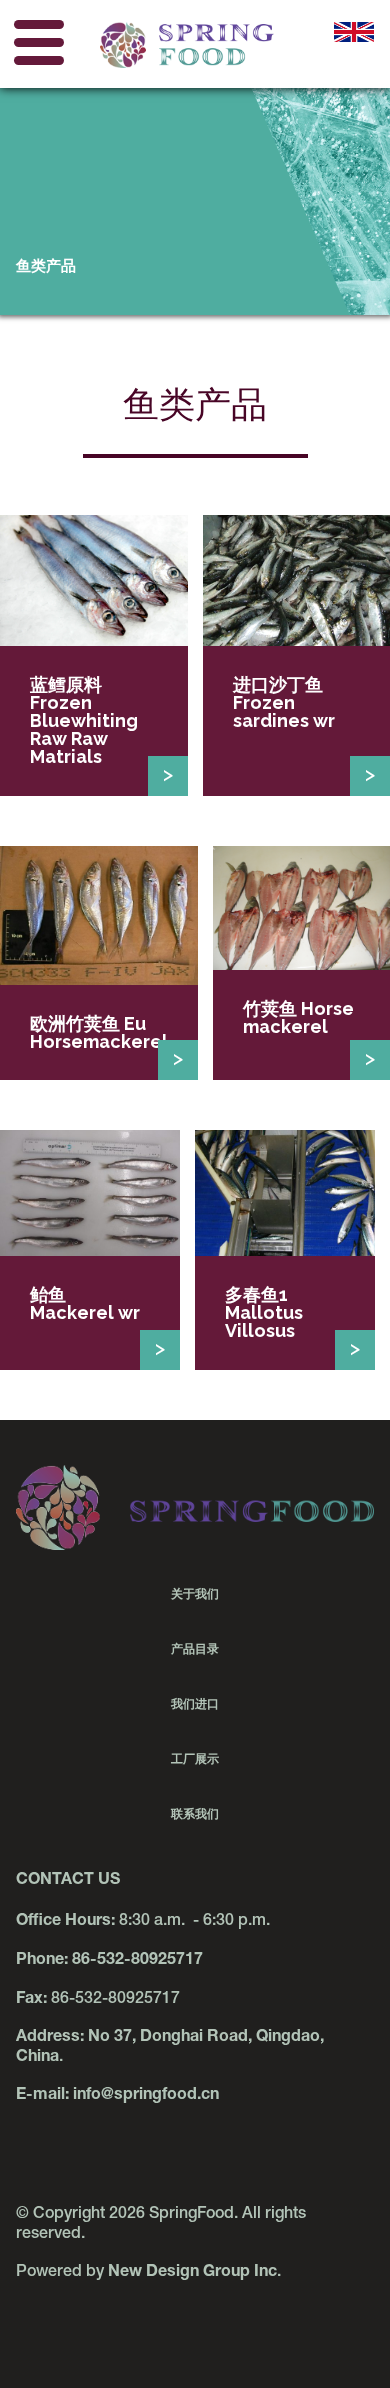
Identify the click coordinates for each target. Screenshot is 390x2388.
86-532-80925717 (137, 1961)
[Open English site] (354, 45)
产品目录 (195, 1649)
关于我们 (195, 1594)
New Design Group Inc (192, 2273)
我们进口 (195, 1704)
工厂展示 (195, 1759)
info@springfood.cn (146, 2096)
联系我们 (195, 1814)
